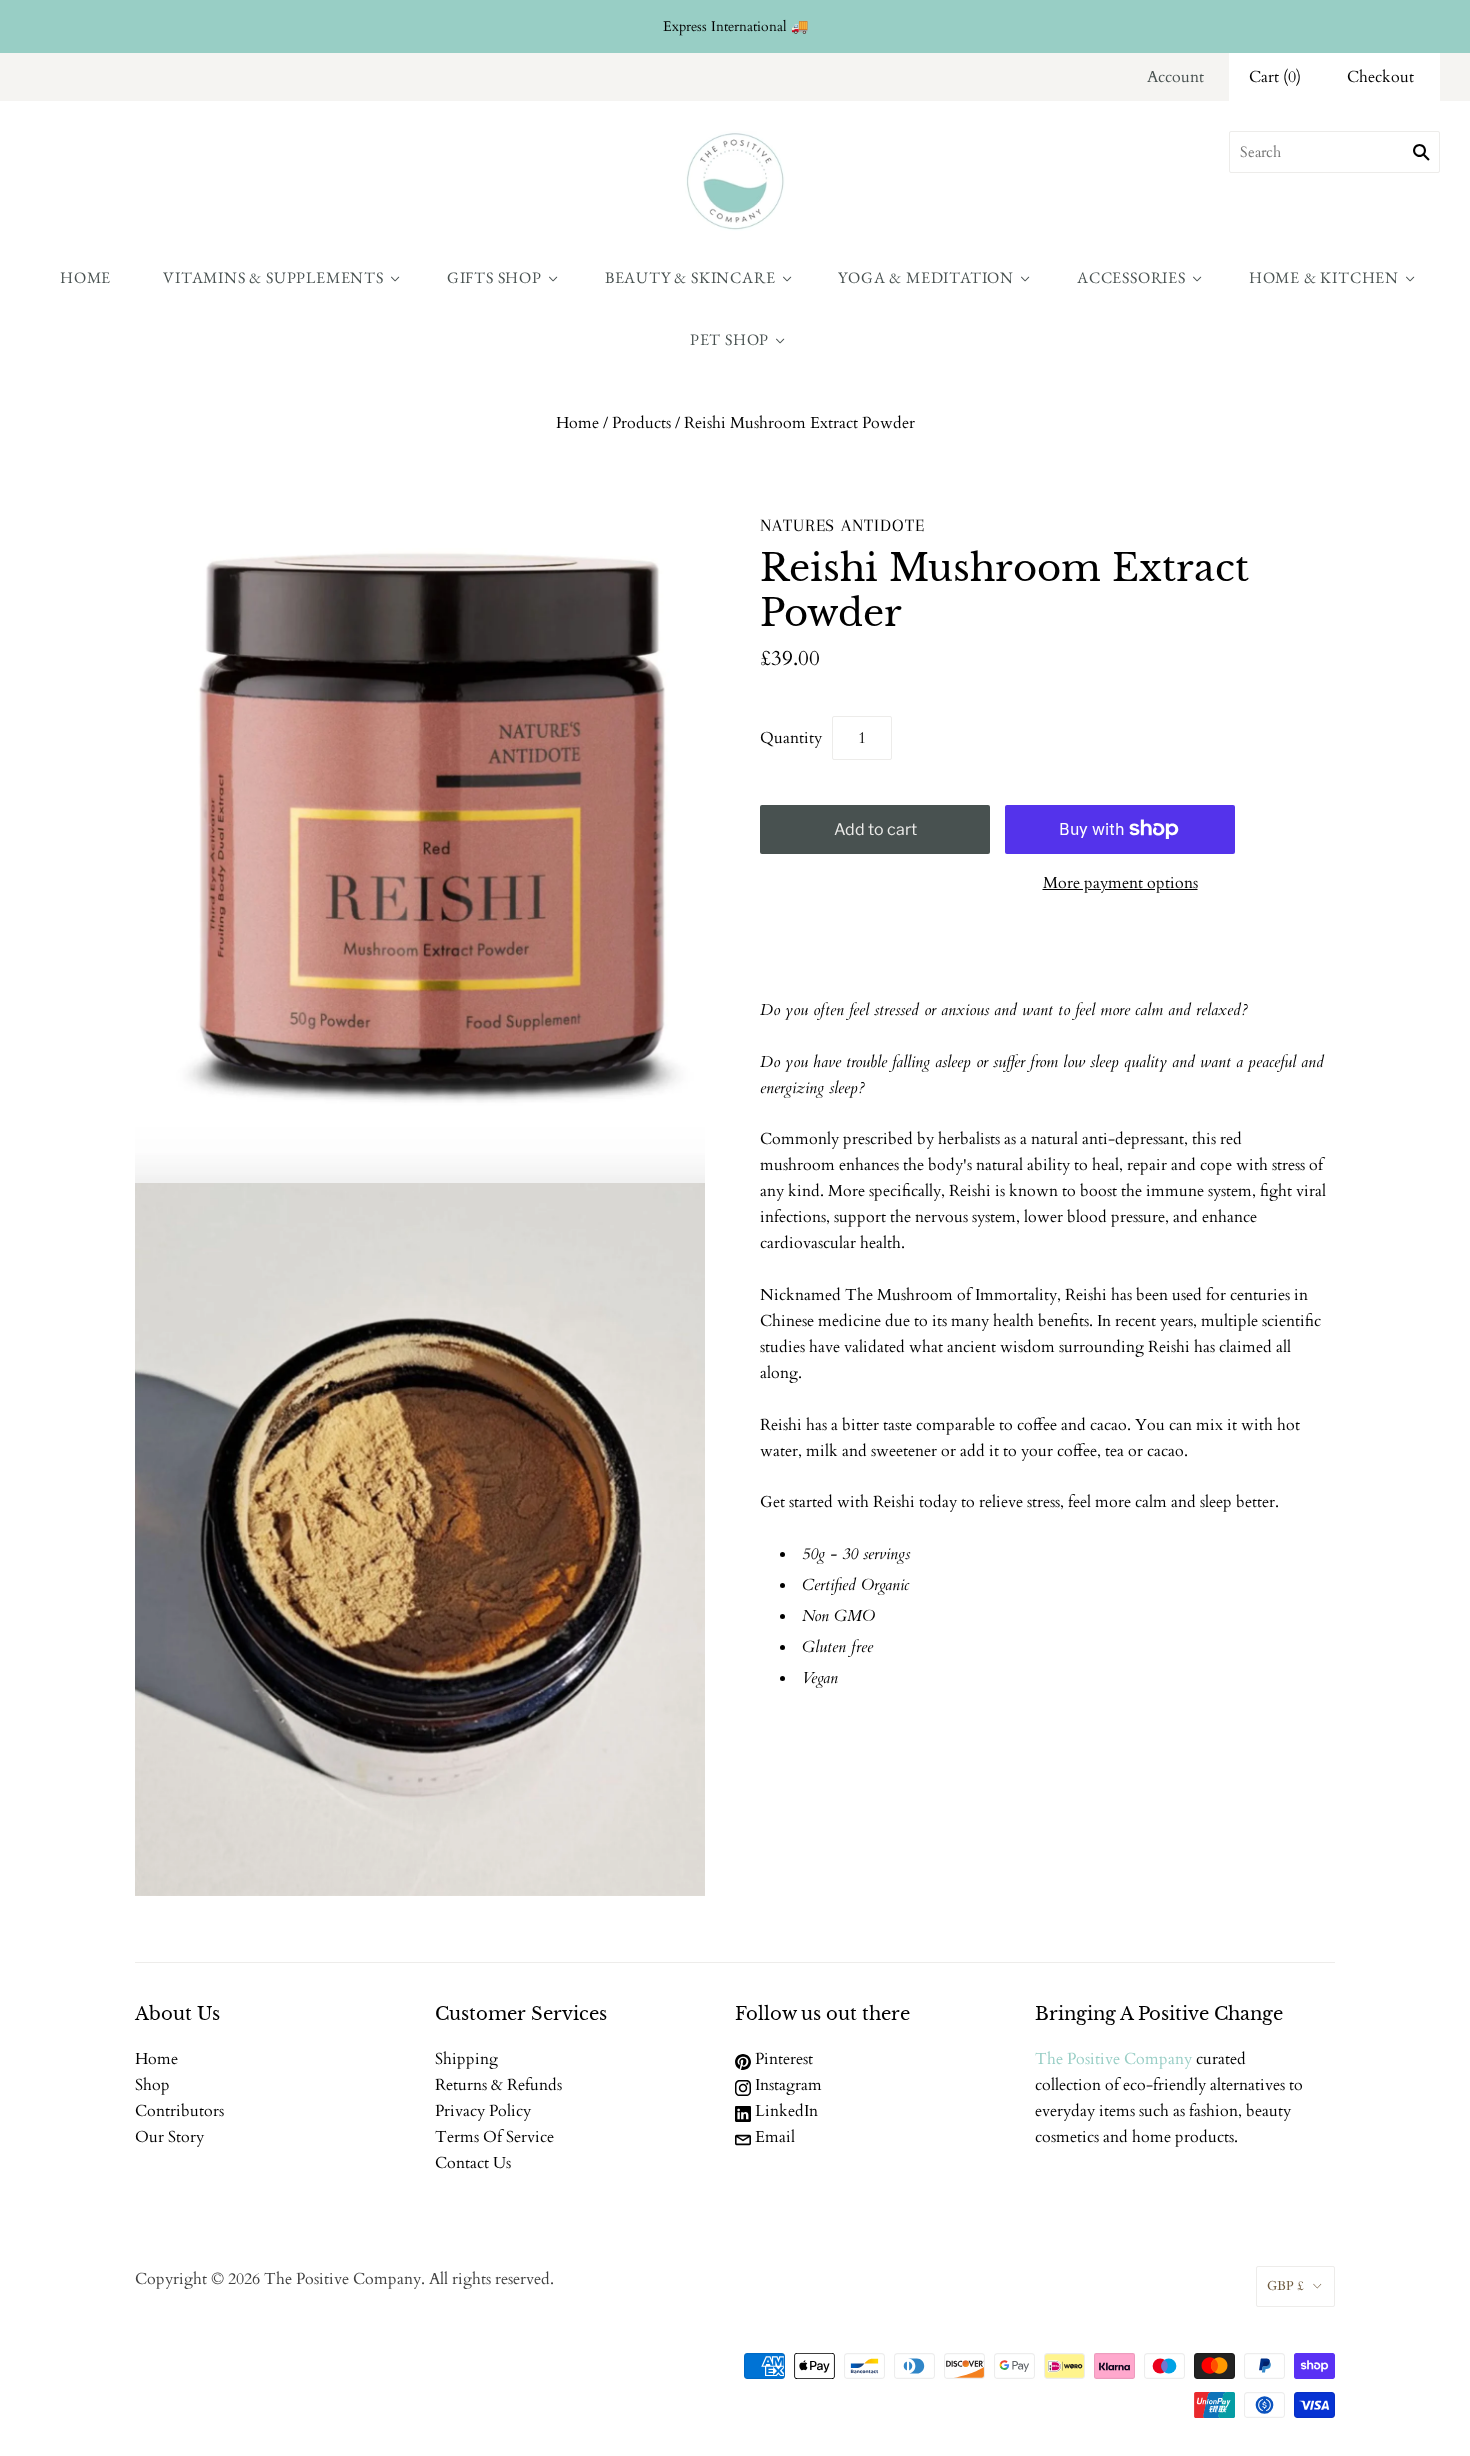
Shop (152, 2085)
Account (1175, 77)
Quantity (791, 738)
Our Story (169, 2137)
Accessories (1131, 277)
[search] (1334, 152)
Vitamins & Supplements (273, 277)
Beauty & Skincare (690, 277)
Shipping (466, 2059)
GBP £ (1285, 2286)
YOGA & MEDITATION (926, 277)
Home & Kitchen (1324, 277)
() (1275, 77)
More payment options (1120, 883)
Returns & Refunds (498, 2085)
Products (641, 423)
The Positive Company (1113, 2059)
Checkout (1380, 77)
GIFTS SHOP (494, 277)
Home (85, 277)
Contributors (179, 2111)
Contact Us (473, 2163)
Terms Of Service (494, 2137)
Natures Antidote (842, 525)
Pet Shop (729, 339)
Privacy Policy (483, 2111)
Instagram (786, 2085)
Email (773, 2137)
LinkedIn (784, 2111)
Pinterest (782, 2059)
